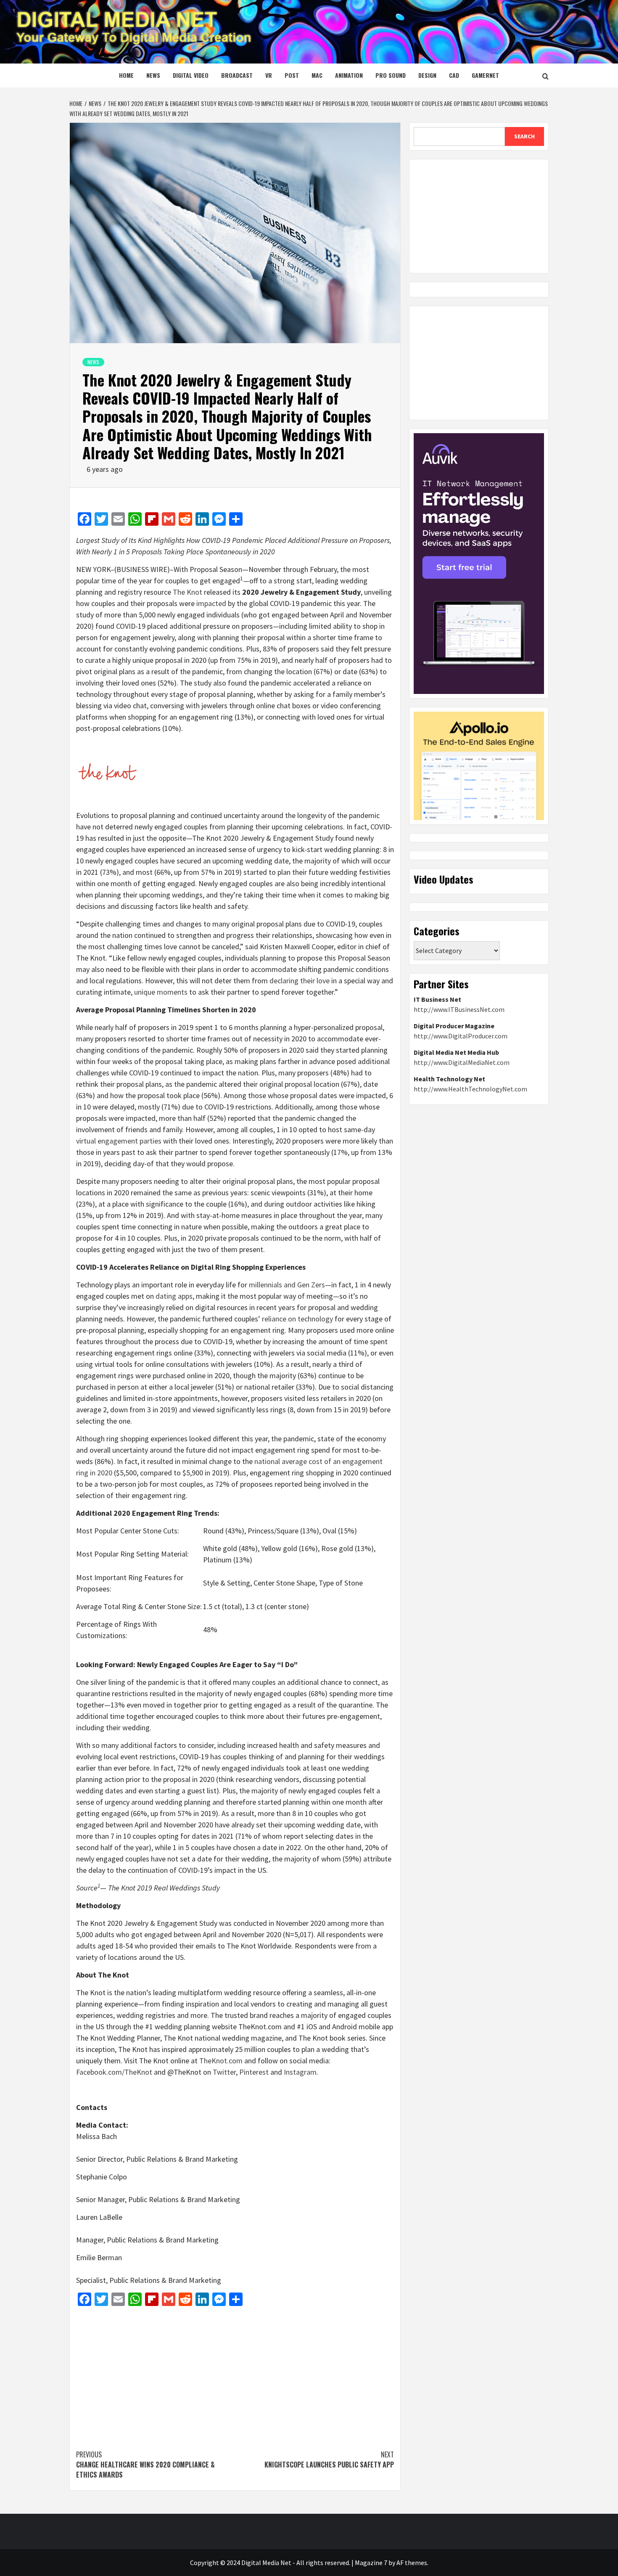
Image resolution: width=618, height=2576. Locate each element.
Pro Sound (391, 75)
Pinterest (254, 2072)
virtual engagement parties (119, 1141)
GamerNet (485, 75)
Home (126, 75)
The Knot (188, 592)
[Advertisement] (235, 2374)
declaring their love (300, 981)
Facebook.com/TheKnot (114, 2072)
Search (524, 136)
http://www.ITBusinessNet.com (459, 1009)
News (153, 75)
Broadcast (237, 75)
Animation (349, 75)
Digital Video (191, 75)
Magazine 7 (371, 2563)
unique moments (161, 992)
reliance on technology (297, 1319)
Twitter (224, 2072)
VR (269, 75)
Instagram (300, 2072)
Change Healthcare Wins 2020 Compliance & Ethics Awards (145, 2465)
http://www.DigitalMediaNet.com (462, 1062)
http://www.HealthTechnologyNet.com (470, 1089)
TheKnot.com (221, 2061)
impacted (211, 603)
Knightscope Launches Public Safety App (329, 2460)
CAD (454, 75)
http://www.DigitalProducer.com (461, 1036)
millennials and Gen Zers (287, 1285)
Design (427, 75)
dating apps (174, 1296)
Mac (317, 75)
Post (292, 75)
